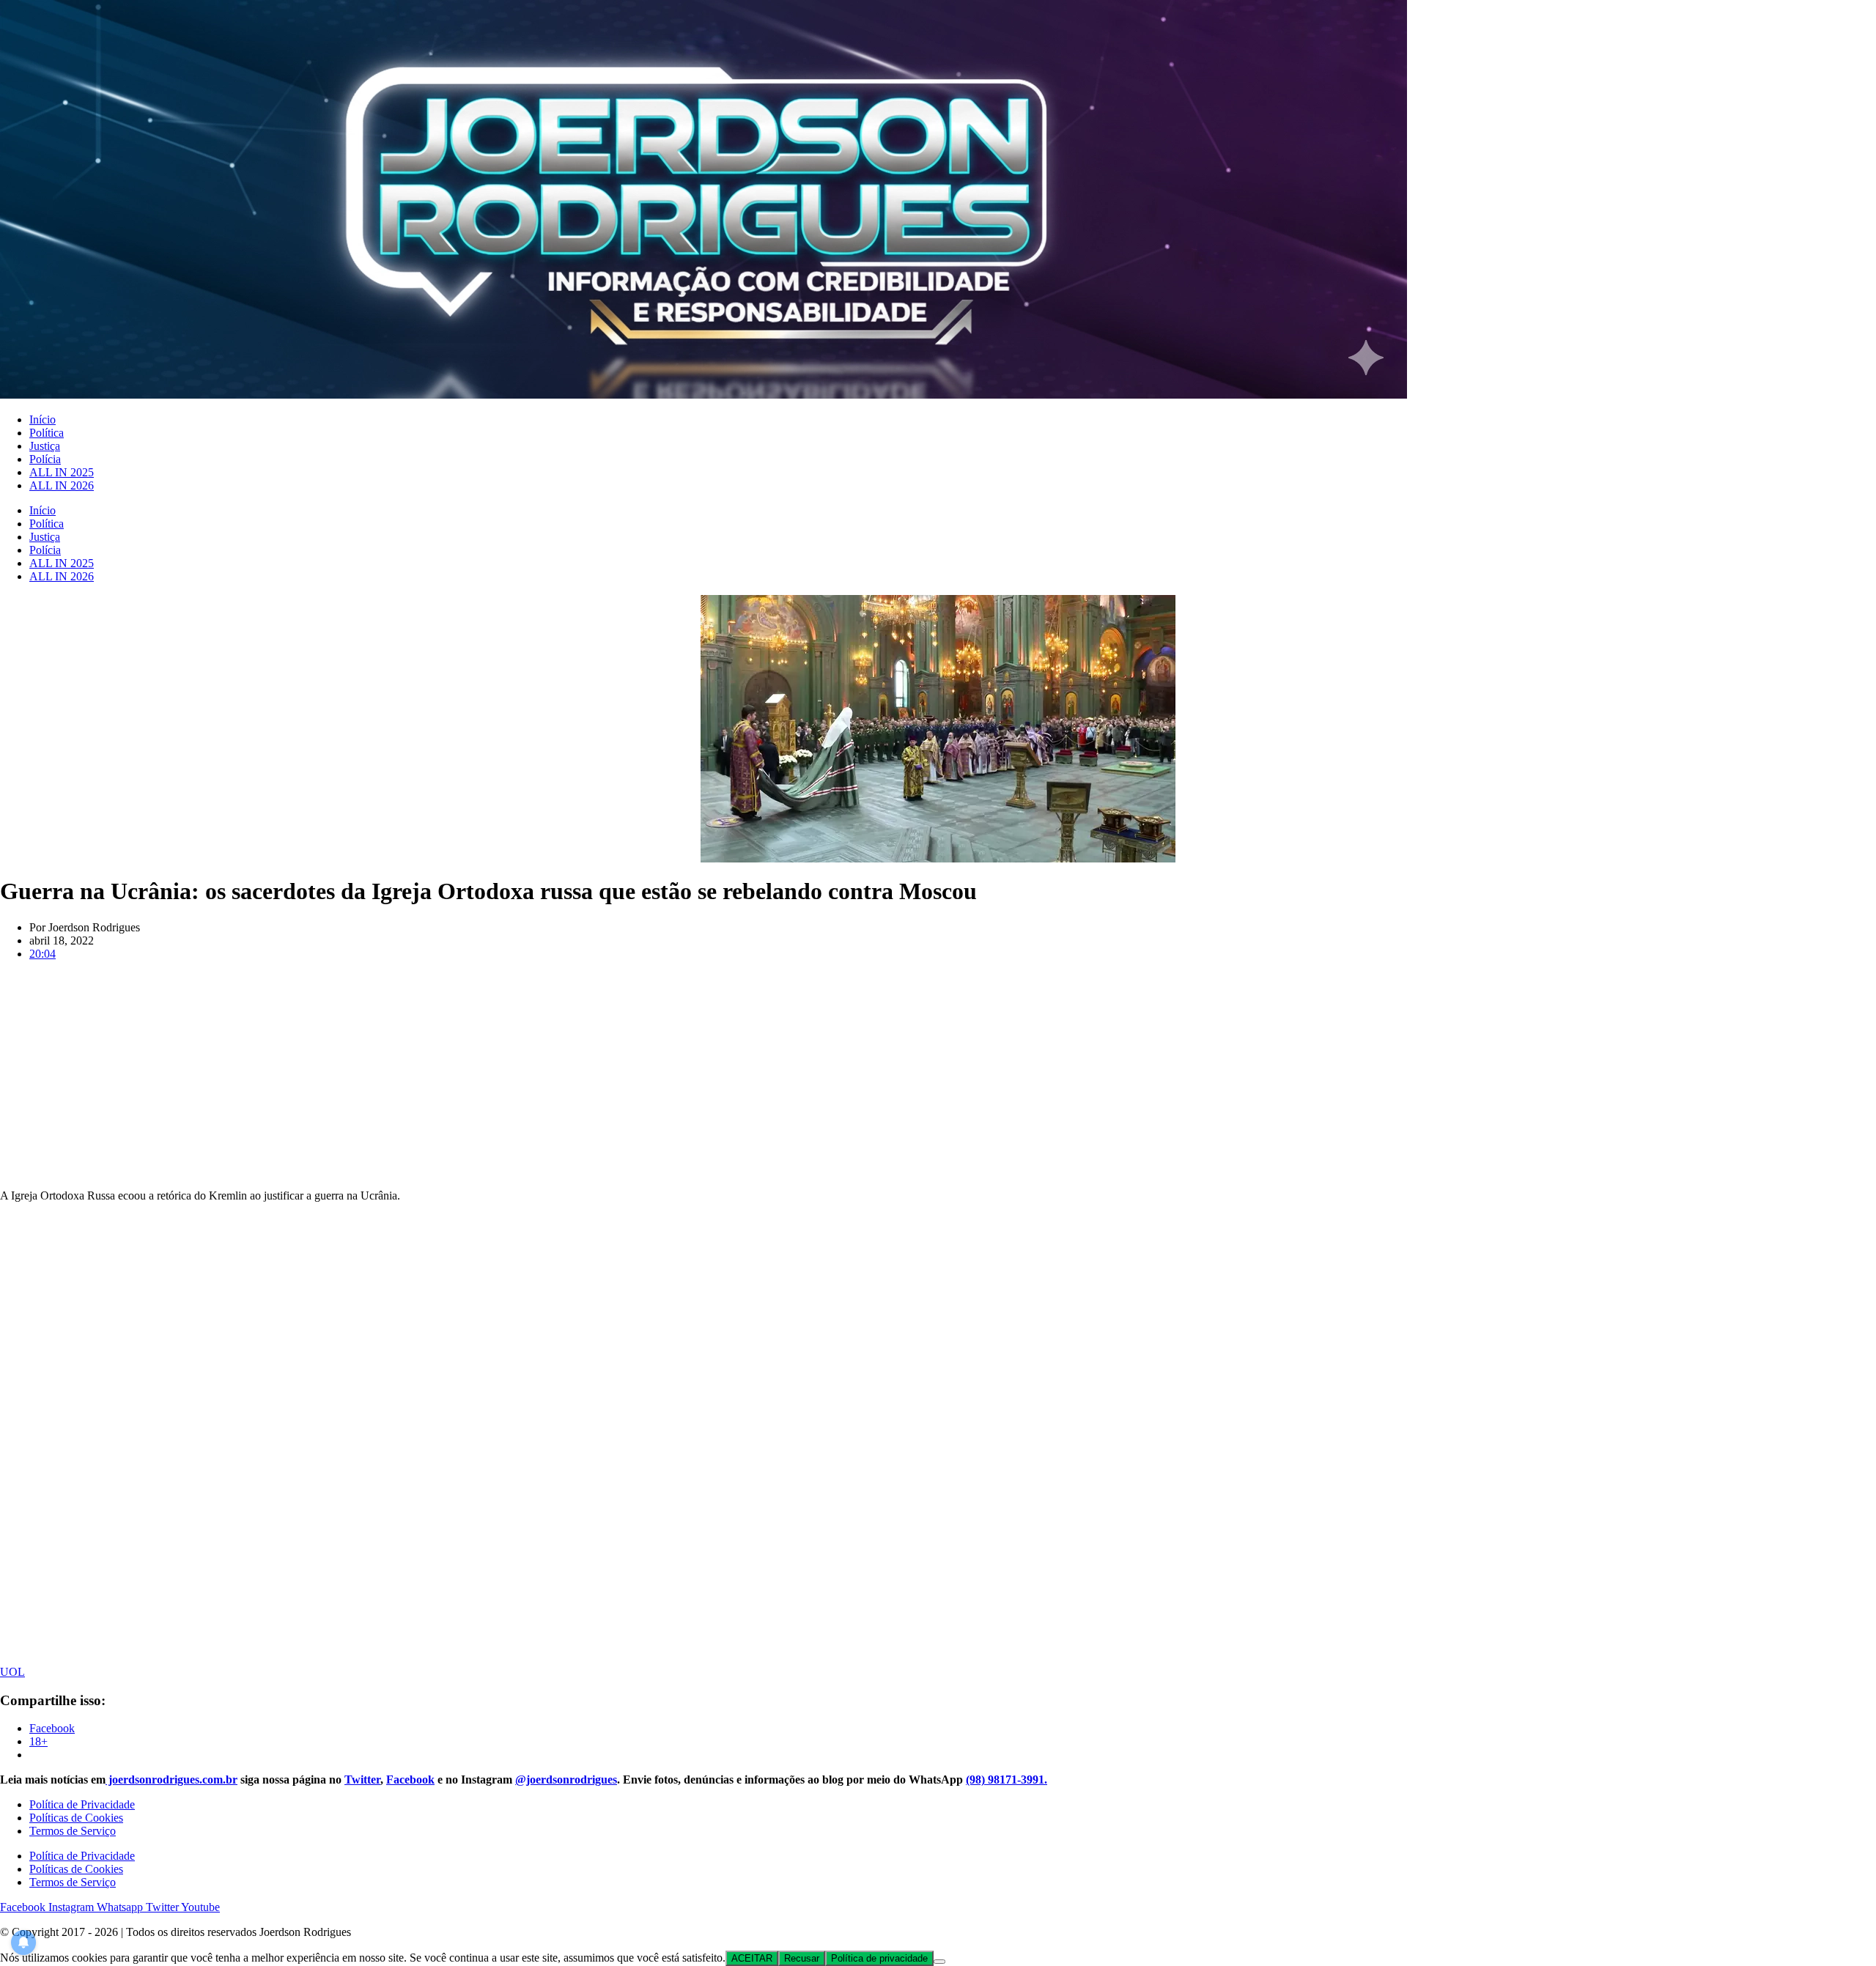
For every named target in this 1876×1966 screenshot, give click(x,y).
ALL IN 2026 (62, 485)
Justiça (45, 446)
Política (47, 433)
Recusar (802, 1958)
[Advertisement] (938, 1075)
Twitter (362, 1780)
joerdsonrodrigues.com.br (171, 1780)
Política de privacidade (879, 1958)
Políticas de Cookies (76, 1818)
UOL (12, 1672)
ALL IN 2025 (62, 472)
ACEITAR (752, 1958)
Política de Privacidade (82, 1804)
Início (43, 420)
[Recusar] (939, 1962)
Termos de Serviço (73, 1831)
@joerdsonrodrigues (566, 1780)
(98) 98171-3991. (1007, 1780)
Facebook (410, 1780)
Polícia (45, 459)
